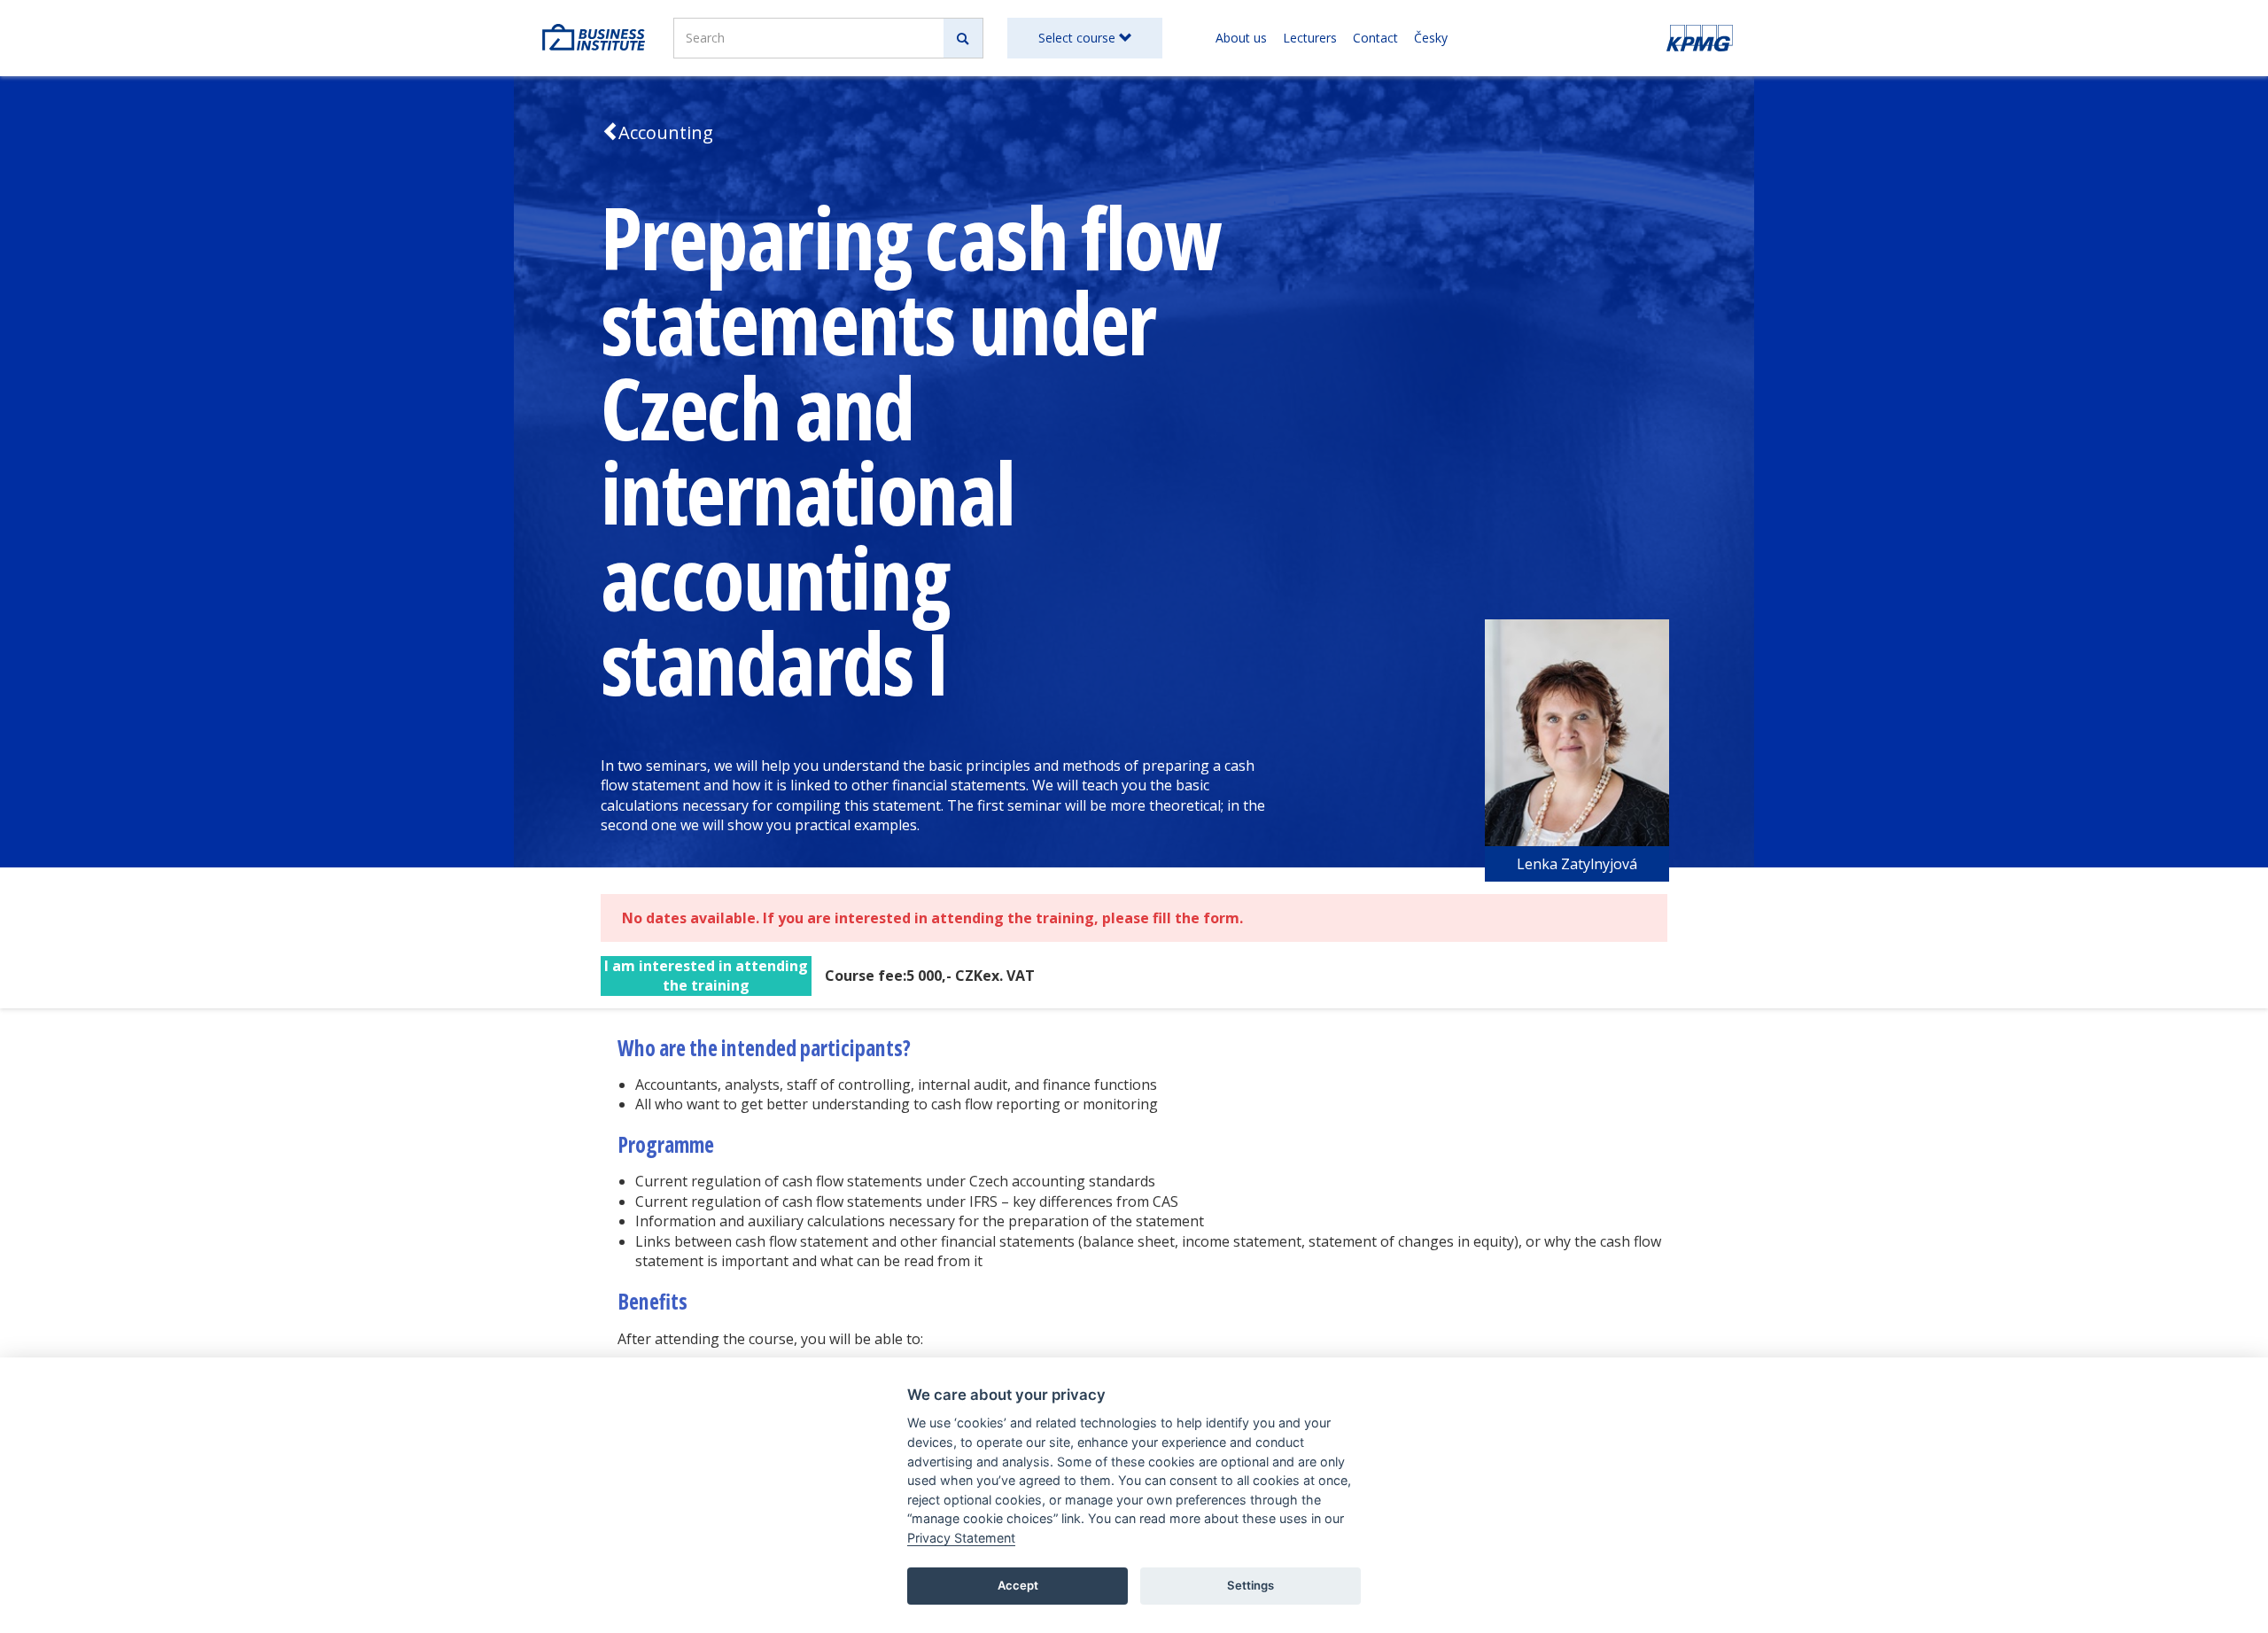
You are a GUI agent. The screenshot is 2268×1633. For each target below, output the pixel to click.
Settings (1251, 1585)
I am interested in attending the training (706, 976)
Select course (1079, 38)
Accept (1018, 1585)
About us (1241, 38)
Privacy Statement (961, 1538)
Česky (1431, 38)
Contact (1375, 38)
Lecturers (1310, 38)
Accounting (666, 132)
